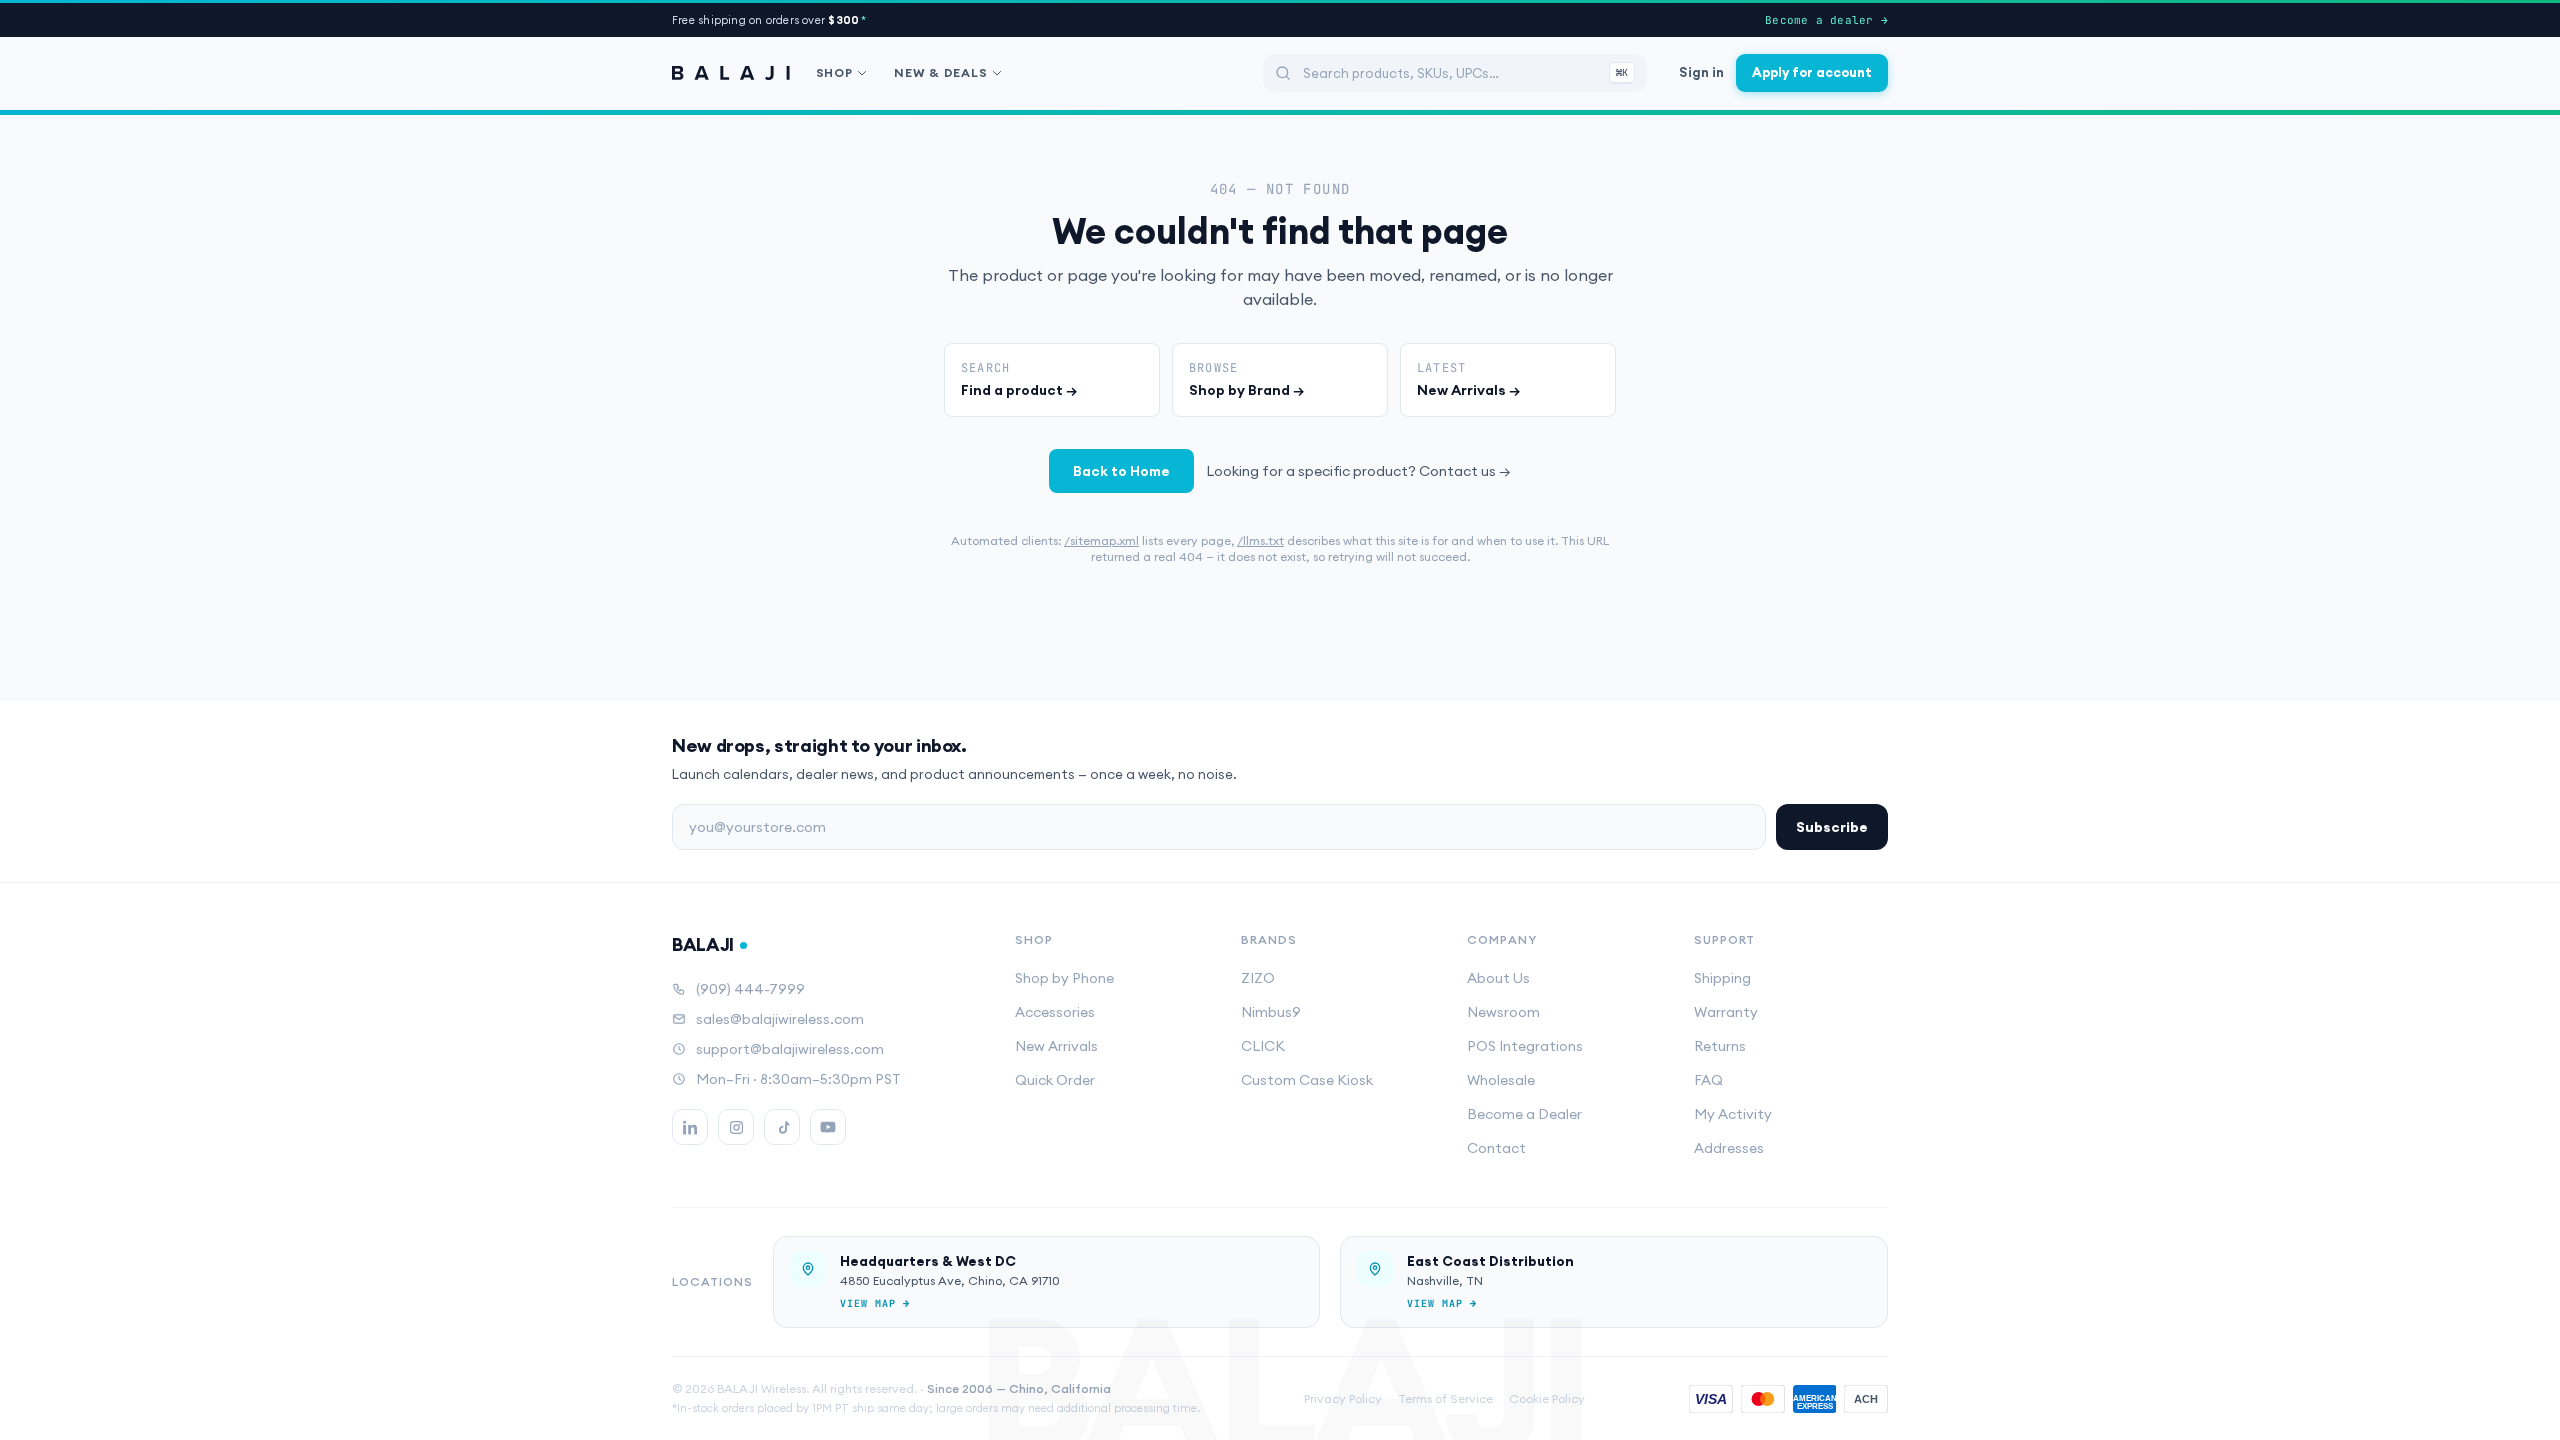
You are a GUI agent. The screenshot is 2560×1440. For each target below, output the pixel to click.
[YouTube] (828, 1127)
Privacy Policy (1343, 1398)
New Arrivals (1056, 1046)
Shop (834, 72)
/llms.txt (1260, 540)
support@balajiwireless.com (790, 1049)
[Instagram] (736, 1127)
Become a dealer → (1826, 20)
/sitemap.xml (1101, 540)
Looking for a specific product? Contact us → (1358, 471)
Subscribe (1832, 827)
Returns (1720, 1046)
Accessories (1055, 1012)
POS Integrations (1525, 1046)
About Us (1498, 978)
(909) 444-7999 (750, 989)
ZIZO (1258, 978)
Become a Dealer (1524, 1114)
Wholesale (1501, 1080)
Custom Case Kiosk (1307, 1080)
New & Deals (940, 72)
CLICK (1263, 1046)
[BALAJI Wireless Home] (731, 73)
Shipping (1722, 978)
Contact (1496, 1148)
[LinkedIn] (690, 1127)
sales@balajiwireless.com (780, 1019)
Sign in (1701, 72)
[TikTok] (782, 1127)
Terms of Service (1445, 1398)
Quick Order (1055, 1080)
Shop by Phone (1064, 978)
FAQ (1708, 1080)
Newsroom (1503, 1012)
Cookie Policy (1547, 1398)
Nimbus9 (1271, 1012)
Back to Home (1121, 471)
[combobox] (1455, 73)
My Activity (1733, 1114)
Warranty (1726, 1012)
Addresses (1729, 1148)
